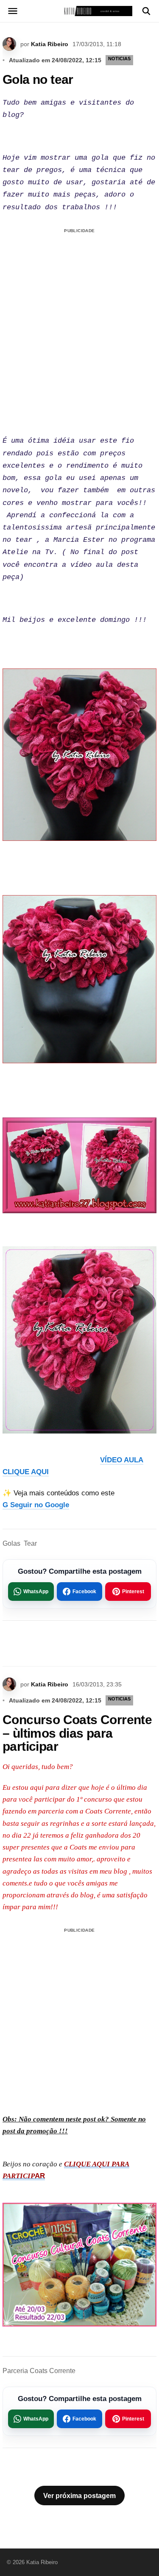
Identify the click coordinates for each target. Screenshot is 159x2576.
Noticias (119, 58)
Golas (11, 1543)
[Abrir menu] (13, 11)
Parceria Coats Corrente (39, 2371)
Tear (30, 1543)
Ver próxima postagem (79, 2496)
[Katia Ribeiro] (79, 11)
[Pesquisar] (146, 11)
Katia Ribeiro (50, 44)
